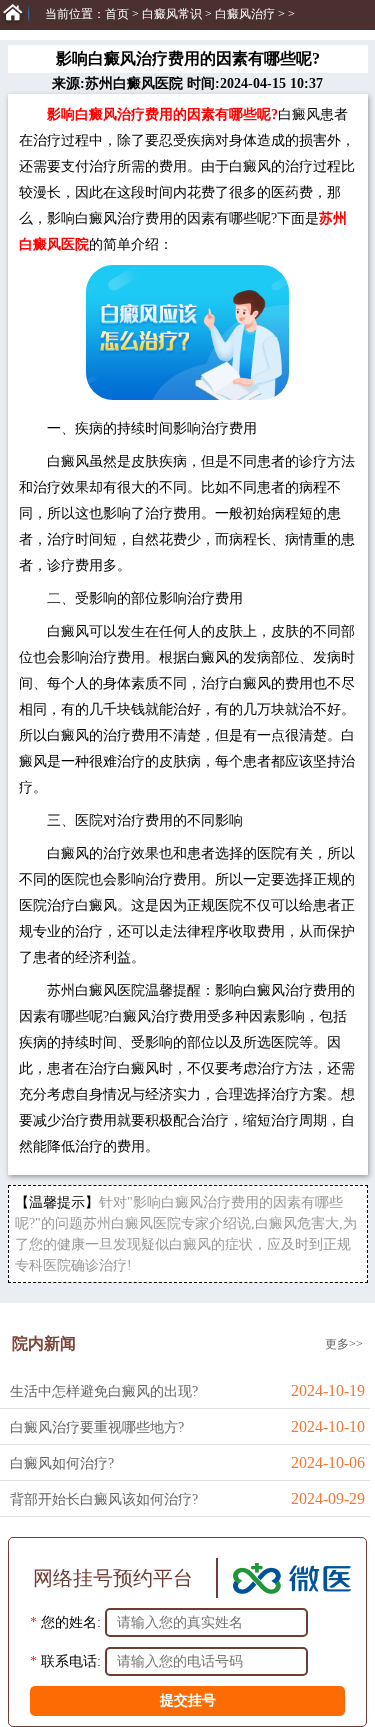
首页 (117, 14)
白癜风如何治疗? (62, 1463)
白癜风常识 (172, 14)
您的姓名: (71, 1622)
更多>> (344, 1344)
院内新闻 (44, 1343)
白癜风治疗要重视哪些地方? (97, 1427)
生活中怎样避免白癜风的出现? (104, 1391)
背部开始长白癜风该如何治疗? (104, 1499)
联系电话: (71, 1661)
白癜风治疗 (245, 14)
